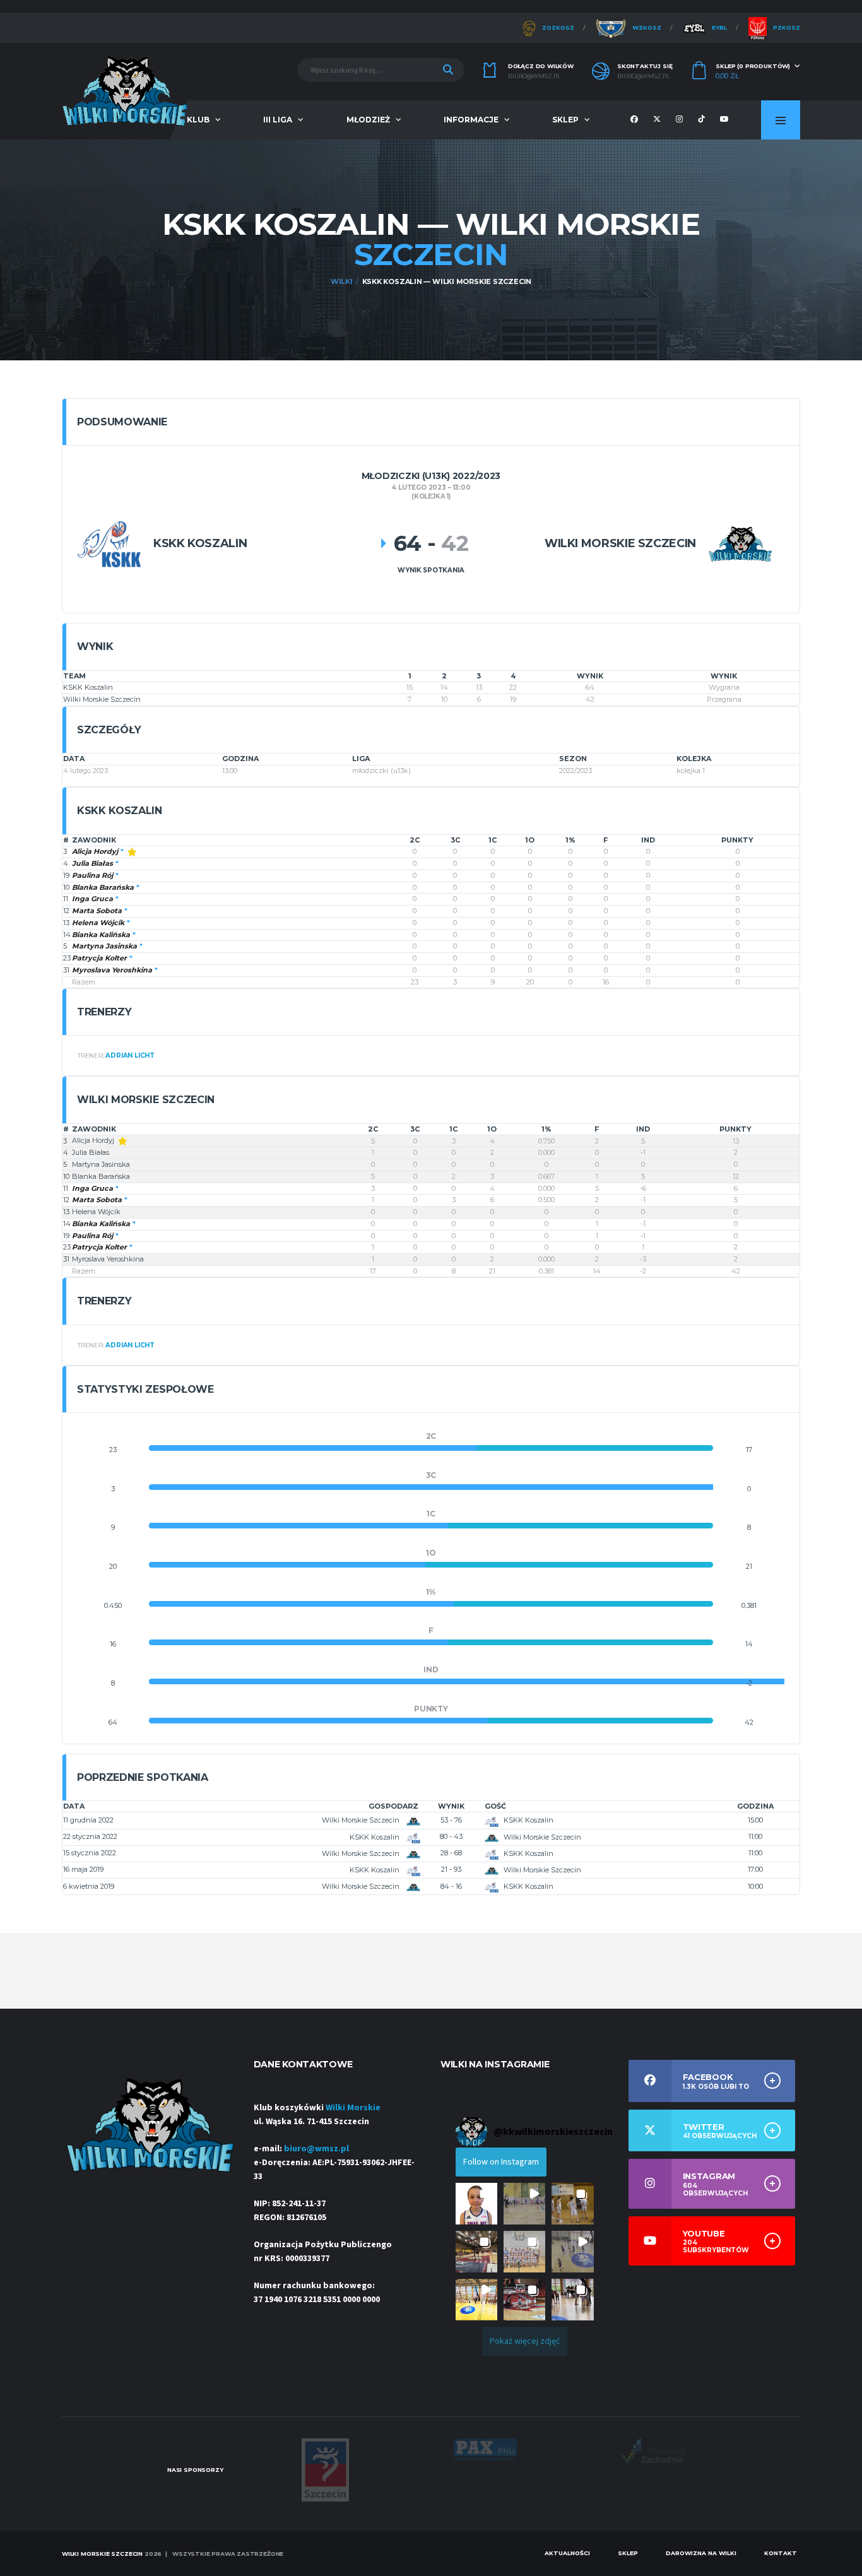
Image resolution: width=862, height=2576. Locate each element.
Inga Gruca (92, 899)
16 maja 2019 (83, 1869)
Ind (648, 840)
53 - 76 (451, 1820)
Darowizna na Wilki (701, 2553)
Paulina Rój (92, 875)
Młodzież (368, 120)
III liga (278, 120)
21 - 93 (451, 1869)
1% (570, 840)
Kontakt (781, 2553)
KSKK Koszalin (88, 687)
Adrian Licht (130, 1055)
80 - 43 (451, 1836)
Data (74, 1806)
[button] (476, 2204)
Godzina (755, 1806)
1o (530, 840)
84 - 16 (451, 1886)
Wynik (451, 1806)
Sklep (565, 120)
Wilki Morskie (353, 2108)
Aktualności (567, 2553)
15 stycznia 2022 (90, 1853)
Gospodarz (393, 1806)
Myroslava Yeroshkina (112, 970)
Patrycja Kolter (99, 958)
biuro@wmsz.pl (534, 76)
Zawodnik (94, 840)
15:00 (755, 1820)
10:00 (755, 1886)
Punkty (737, 840)
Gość (495, 1806)
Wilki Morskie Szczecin (102, 699)
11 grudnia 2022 (88, 1820)
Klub (198, 120)
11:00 (755, 1836)
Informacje (471, 120)
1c (493, 840)
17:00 (755, 1869)
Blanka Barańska (103, 887)
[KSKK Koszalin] (109, 544)
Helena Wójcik (98, 923)
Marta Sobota (97, 911)
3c (455, 840)
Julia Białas (92, 863)
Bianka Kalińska (101, 935)
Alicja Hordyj (95, 851)
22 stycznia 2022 (90, 1836)
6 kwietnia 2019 (89, 1886)
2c (415, 840)
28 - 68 (451, 1853)
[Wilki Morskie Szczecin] (740, 544)
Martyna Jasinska (104, 946)
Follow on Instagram (501, 2162)
